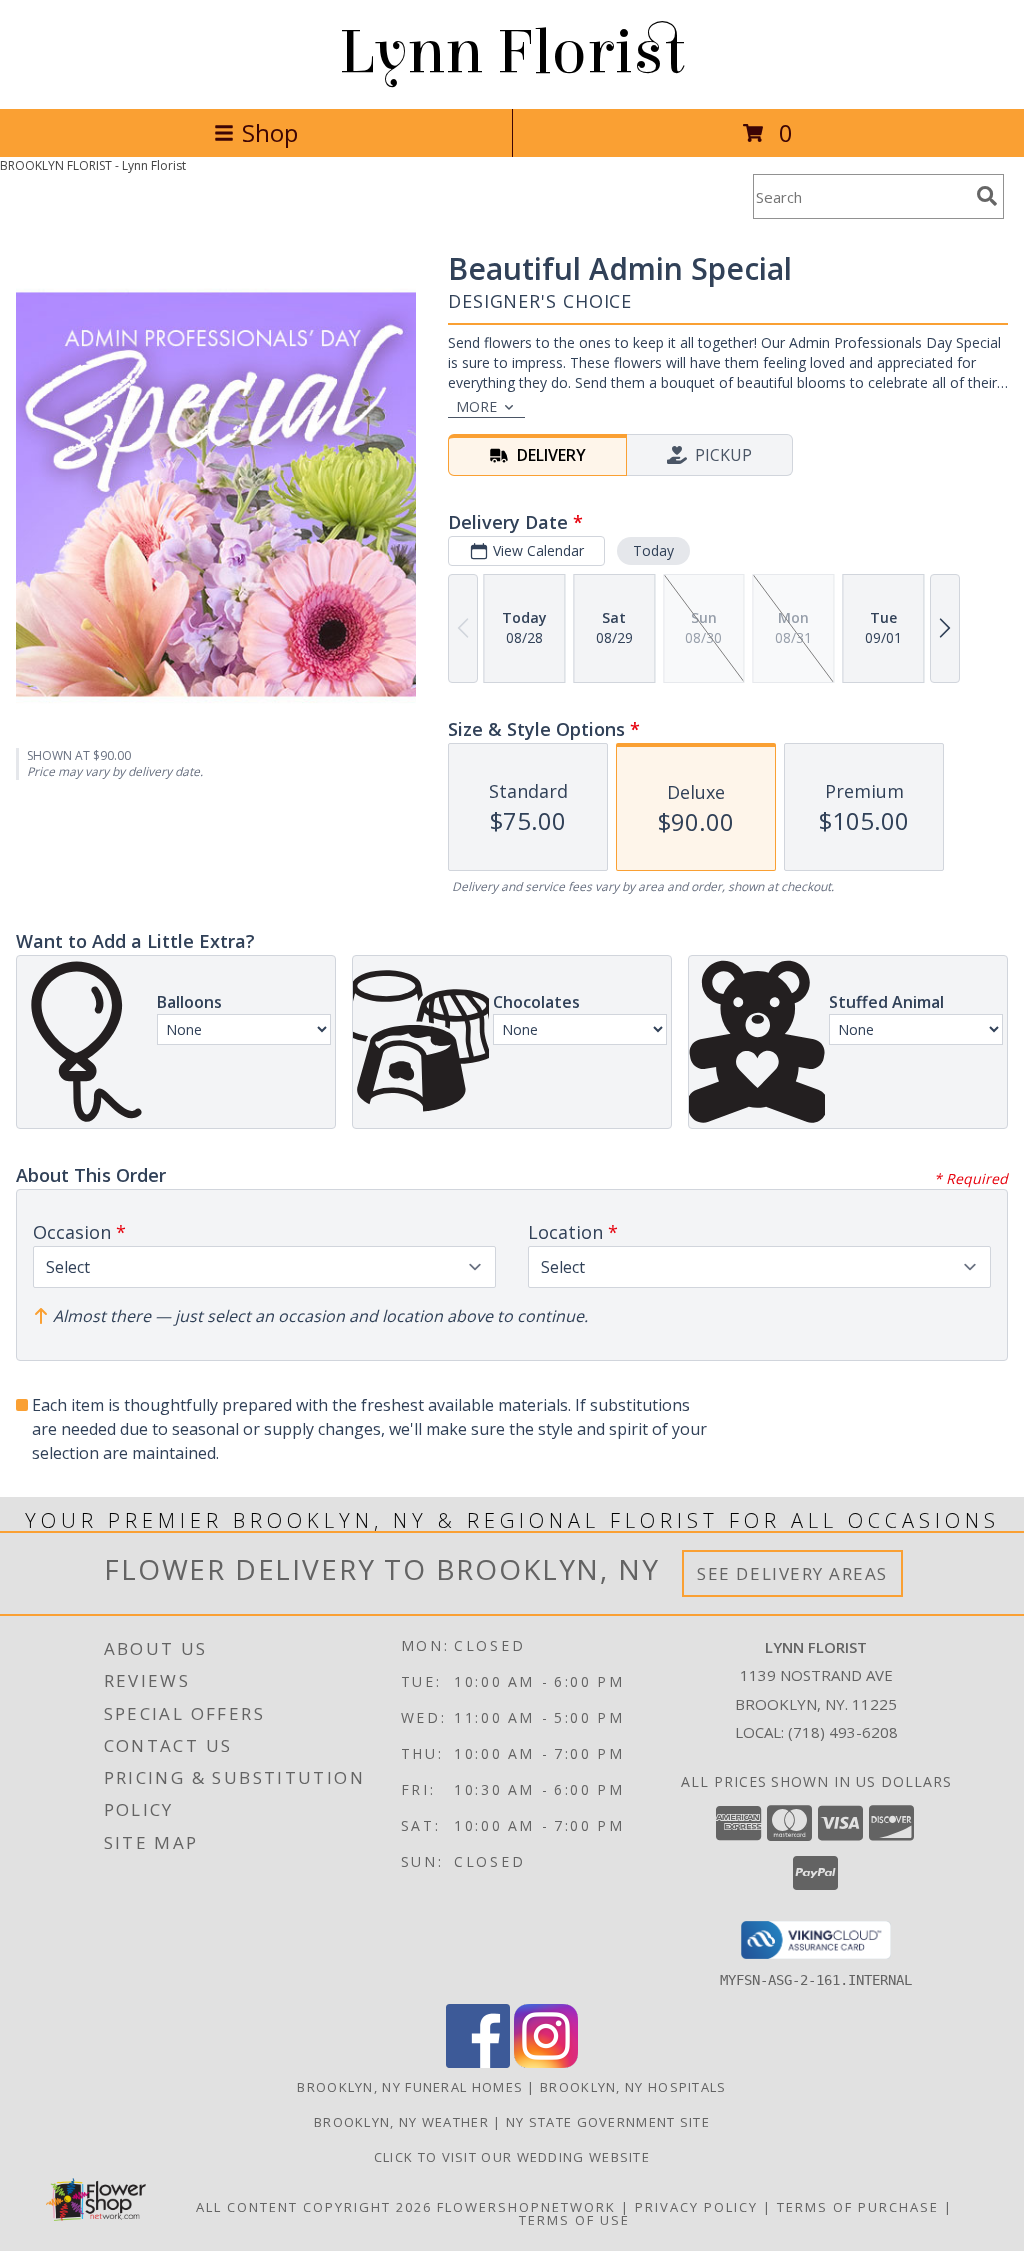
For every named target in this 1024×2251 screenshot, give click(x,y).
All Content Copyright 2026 (314, 2207)
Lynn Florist (512, 52)
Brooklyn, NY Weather (401, 2122)
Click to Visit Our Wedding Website (512, 2157)
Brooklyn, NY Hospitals (633, 2087)
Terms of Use (574, 2220)
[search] (987, 196)
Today (653, 550)
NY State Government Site (608, 2122)
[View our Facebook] (478, 2062)
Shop (270, 132)
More (476, 406)
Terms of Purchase (858, 2207)
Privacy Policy (696, 2207)
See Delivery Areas (792, 1573)
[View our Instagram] (546, 2062)
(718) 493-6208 (843, 1732)
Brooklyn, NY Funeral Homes (410, 2087)
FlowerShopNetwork (526, 2207)
